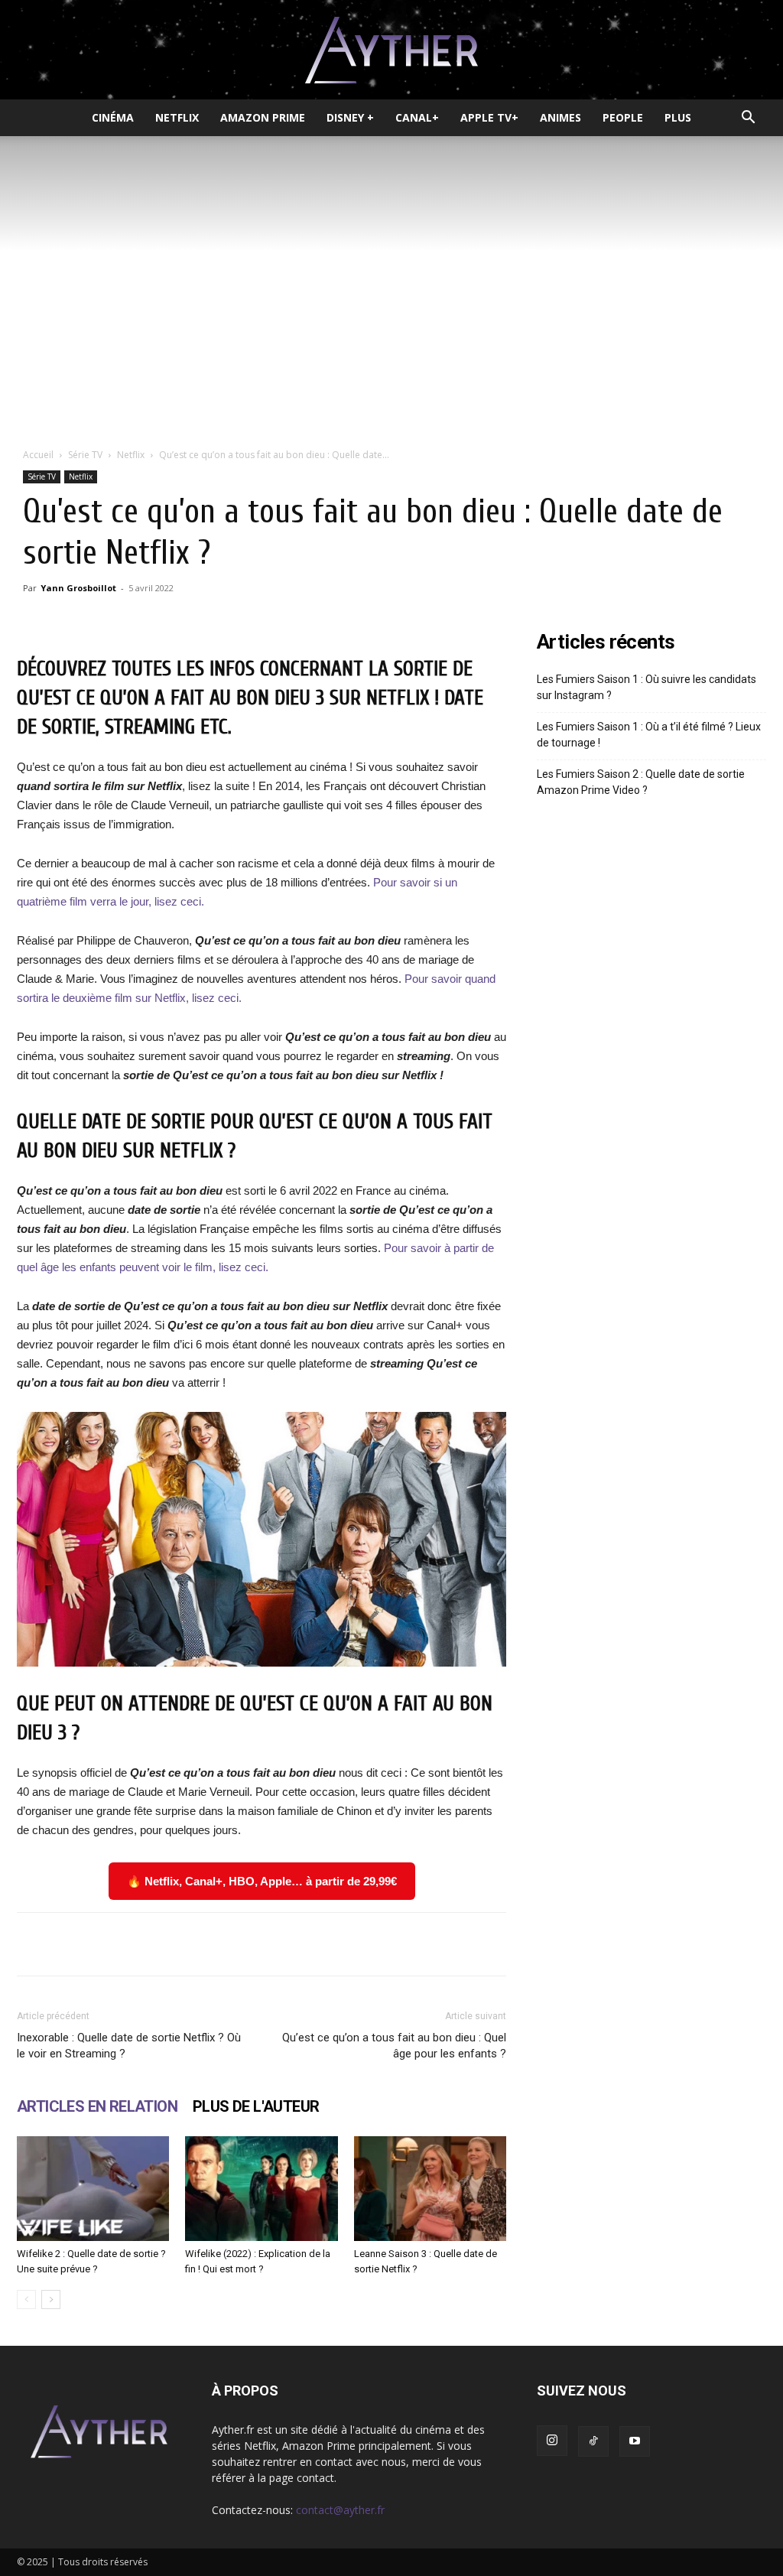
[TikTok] (593, 2441)
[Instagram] (552, 2441)
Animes (560, 117)
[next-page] (51, 2300)
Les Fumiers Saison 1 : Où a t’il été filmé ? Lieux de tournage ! (649, 735)
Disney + (350, 117)
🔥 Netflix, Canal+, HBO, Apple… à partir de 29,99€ (262, 1881)
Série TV (85, 455)
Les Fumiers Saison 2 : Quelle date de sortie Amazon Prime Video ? (641, 782)
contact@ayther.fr (340, 2510)
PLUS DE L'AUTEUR (256, 2106)
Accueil (38, 455)
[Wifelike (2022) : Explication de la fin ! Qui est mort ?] (261, 2189)
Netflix (177, 117)
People (623, 117)
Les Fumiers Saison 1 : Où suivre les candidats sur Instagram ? (647, 687)
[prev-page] (26, 2300)
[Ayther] (391, 50)
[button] (748, 119)
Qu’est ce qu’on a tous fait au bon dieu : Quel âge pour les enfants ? (394, 2046)
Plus (678, 117)
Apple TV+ (489, 117)
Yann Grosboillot (78, 588)
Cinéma (113, 117)
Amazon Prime (263, 117)
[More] (482, 1944)
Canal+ (417, 117)
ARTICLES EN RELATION (97, 2106)
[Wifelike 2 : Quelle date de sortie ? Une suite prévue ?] (93, 2189)
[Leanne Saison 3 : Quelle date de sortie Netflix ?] (430, 2189)
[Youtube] (635, 2441)
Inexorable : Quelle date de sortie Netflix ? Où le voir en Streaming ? (129, 2046)
